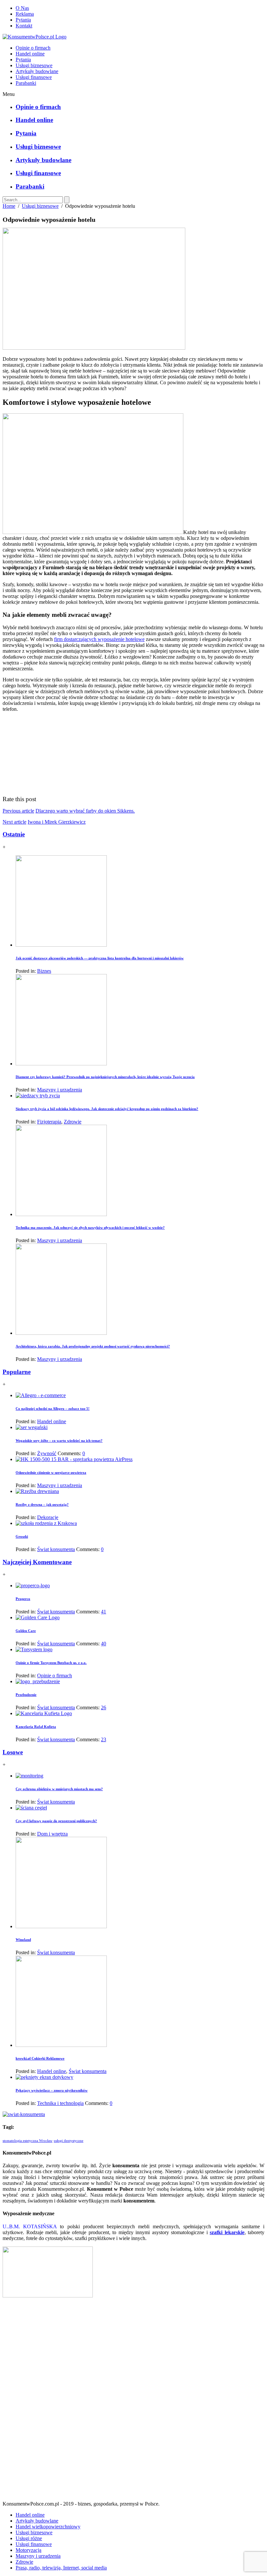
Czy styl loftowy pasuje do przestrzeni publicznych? (56, 1821)
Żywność (47, 1453)
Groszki (22, 1536)
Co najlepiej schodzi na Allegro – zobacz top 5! (53, 1409)
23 (104, 1739)
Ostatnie (14, 834)
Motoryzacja (28, 2550)
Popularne (17, 1372)
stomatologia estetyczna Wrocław (28, 2141)
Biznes (44, 971)
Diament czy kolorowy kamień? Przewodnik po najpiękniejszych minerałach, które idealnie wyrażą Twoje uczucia (105, 1077)
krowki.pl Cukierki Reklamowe (40, 2058)
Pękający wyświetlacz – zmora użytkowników (52, 2090)
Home (9, 206)
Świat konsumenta (56, 1549)
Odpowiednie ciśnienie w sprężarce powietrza (51, 1472)
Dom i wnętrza (52, 1834)
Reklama (25, 14)
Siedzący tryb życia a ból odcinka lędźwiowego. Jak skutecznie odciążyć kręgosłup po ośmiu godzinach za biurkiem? (107, 1109)
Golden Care (26, 1631)
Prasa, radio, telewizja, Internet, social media (61, 2568)
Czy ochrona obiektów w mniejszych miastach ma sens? (59, 1789)
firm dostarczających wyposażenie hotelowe (99, 639)
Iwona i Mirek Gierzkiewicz (57, 822)
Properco (23, 1599)
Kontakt (24, 26)
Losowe (13, 1752)
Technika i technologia (60, 2103)
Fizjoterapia (49, 1122)
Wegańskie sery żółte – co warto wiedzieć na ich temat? (59, 1440)
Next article (14, 822)
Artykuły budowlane (37, 71)
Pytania (23, 20)
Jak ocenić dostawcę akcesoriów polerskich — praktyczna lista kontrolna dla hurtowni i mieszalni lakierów (100, 958)
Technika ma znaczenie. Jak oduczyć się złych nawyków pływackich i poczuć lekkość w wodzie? (90, 1227)
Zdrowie (73, 1122)
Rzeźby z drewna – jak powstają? (42, 1504)
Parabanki (26, 83)
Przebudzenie (26, 1695)
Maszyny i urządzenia (60, 1090)
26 (104, 1707)
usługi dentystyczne (69, 2141)
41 (104, 1612)
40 (104, 1644)
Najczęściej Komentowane (37, 1562)
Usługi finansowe (34, 77)
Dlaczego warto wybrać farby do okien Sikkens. (85, 811)
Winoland (23, 1940)
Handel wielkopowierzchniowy (48, 2527)
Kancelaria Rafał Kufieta (36, 1727)
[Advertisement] (133, 2402)
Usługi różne (29, 2538)
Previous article (18, 811)
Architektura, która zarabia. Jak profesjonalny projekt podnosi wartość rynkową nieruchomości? (93, 1346)
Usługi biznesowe (34, 65)
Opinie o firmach (33, 48)
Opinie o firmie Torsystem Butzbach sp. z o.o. (51, 1663)
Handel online (30, 54)
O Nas (22, 8)
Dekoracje (48, 1517)
